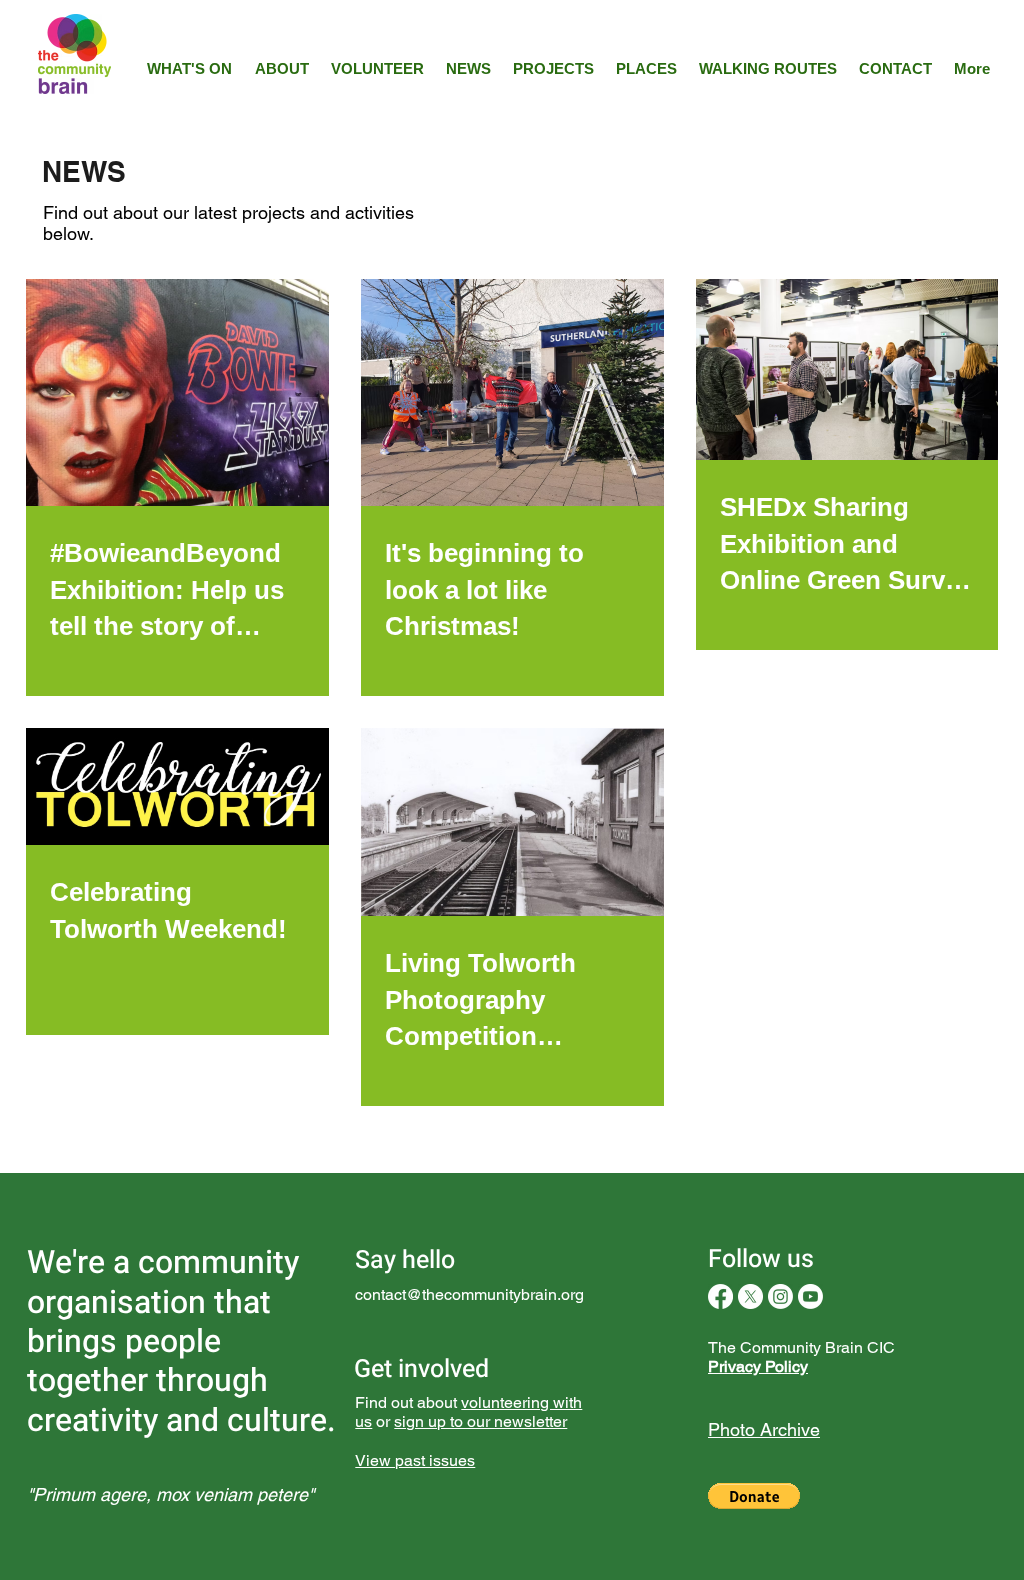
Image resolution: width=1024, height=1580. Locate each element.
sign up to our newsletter (480, 1421)
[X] (750, 1296)
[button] (754, 1496)
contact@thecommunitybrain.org (469, 1294)
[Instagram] (780, 1296)
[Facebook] (720, 1296)
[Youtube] (810, 1296)
